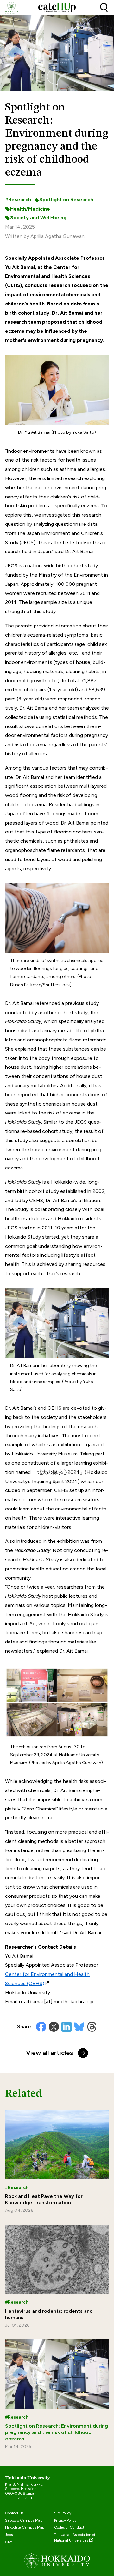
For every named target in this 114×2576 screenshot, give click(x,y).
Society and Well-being (38, 218)
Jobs (9, 2535)
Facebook (41, 2027)
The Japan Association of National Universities (75, 2538)
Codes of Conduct (69, 2527)
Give (9, 2542)
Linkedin (66, 2027)
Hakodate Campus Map (25, 2527)
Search (104, 8)
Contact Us (14, 2513)
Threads (92, 2027)
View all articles (49, 2053)
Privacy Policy (65, 2520)
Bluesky (79, 2027)
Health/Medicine (30, 209)
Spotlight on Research (66, 200)
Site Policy (63, 2513)
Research (20, 200)
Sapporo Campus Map (24, 2520)
